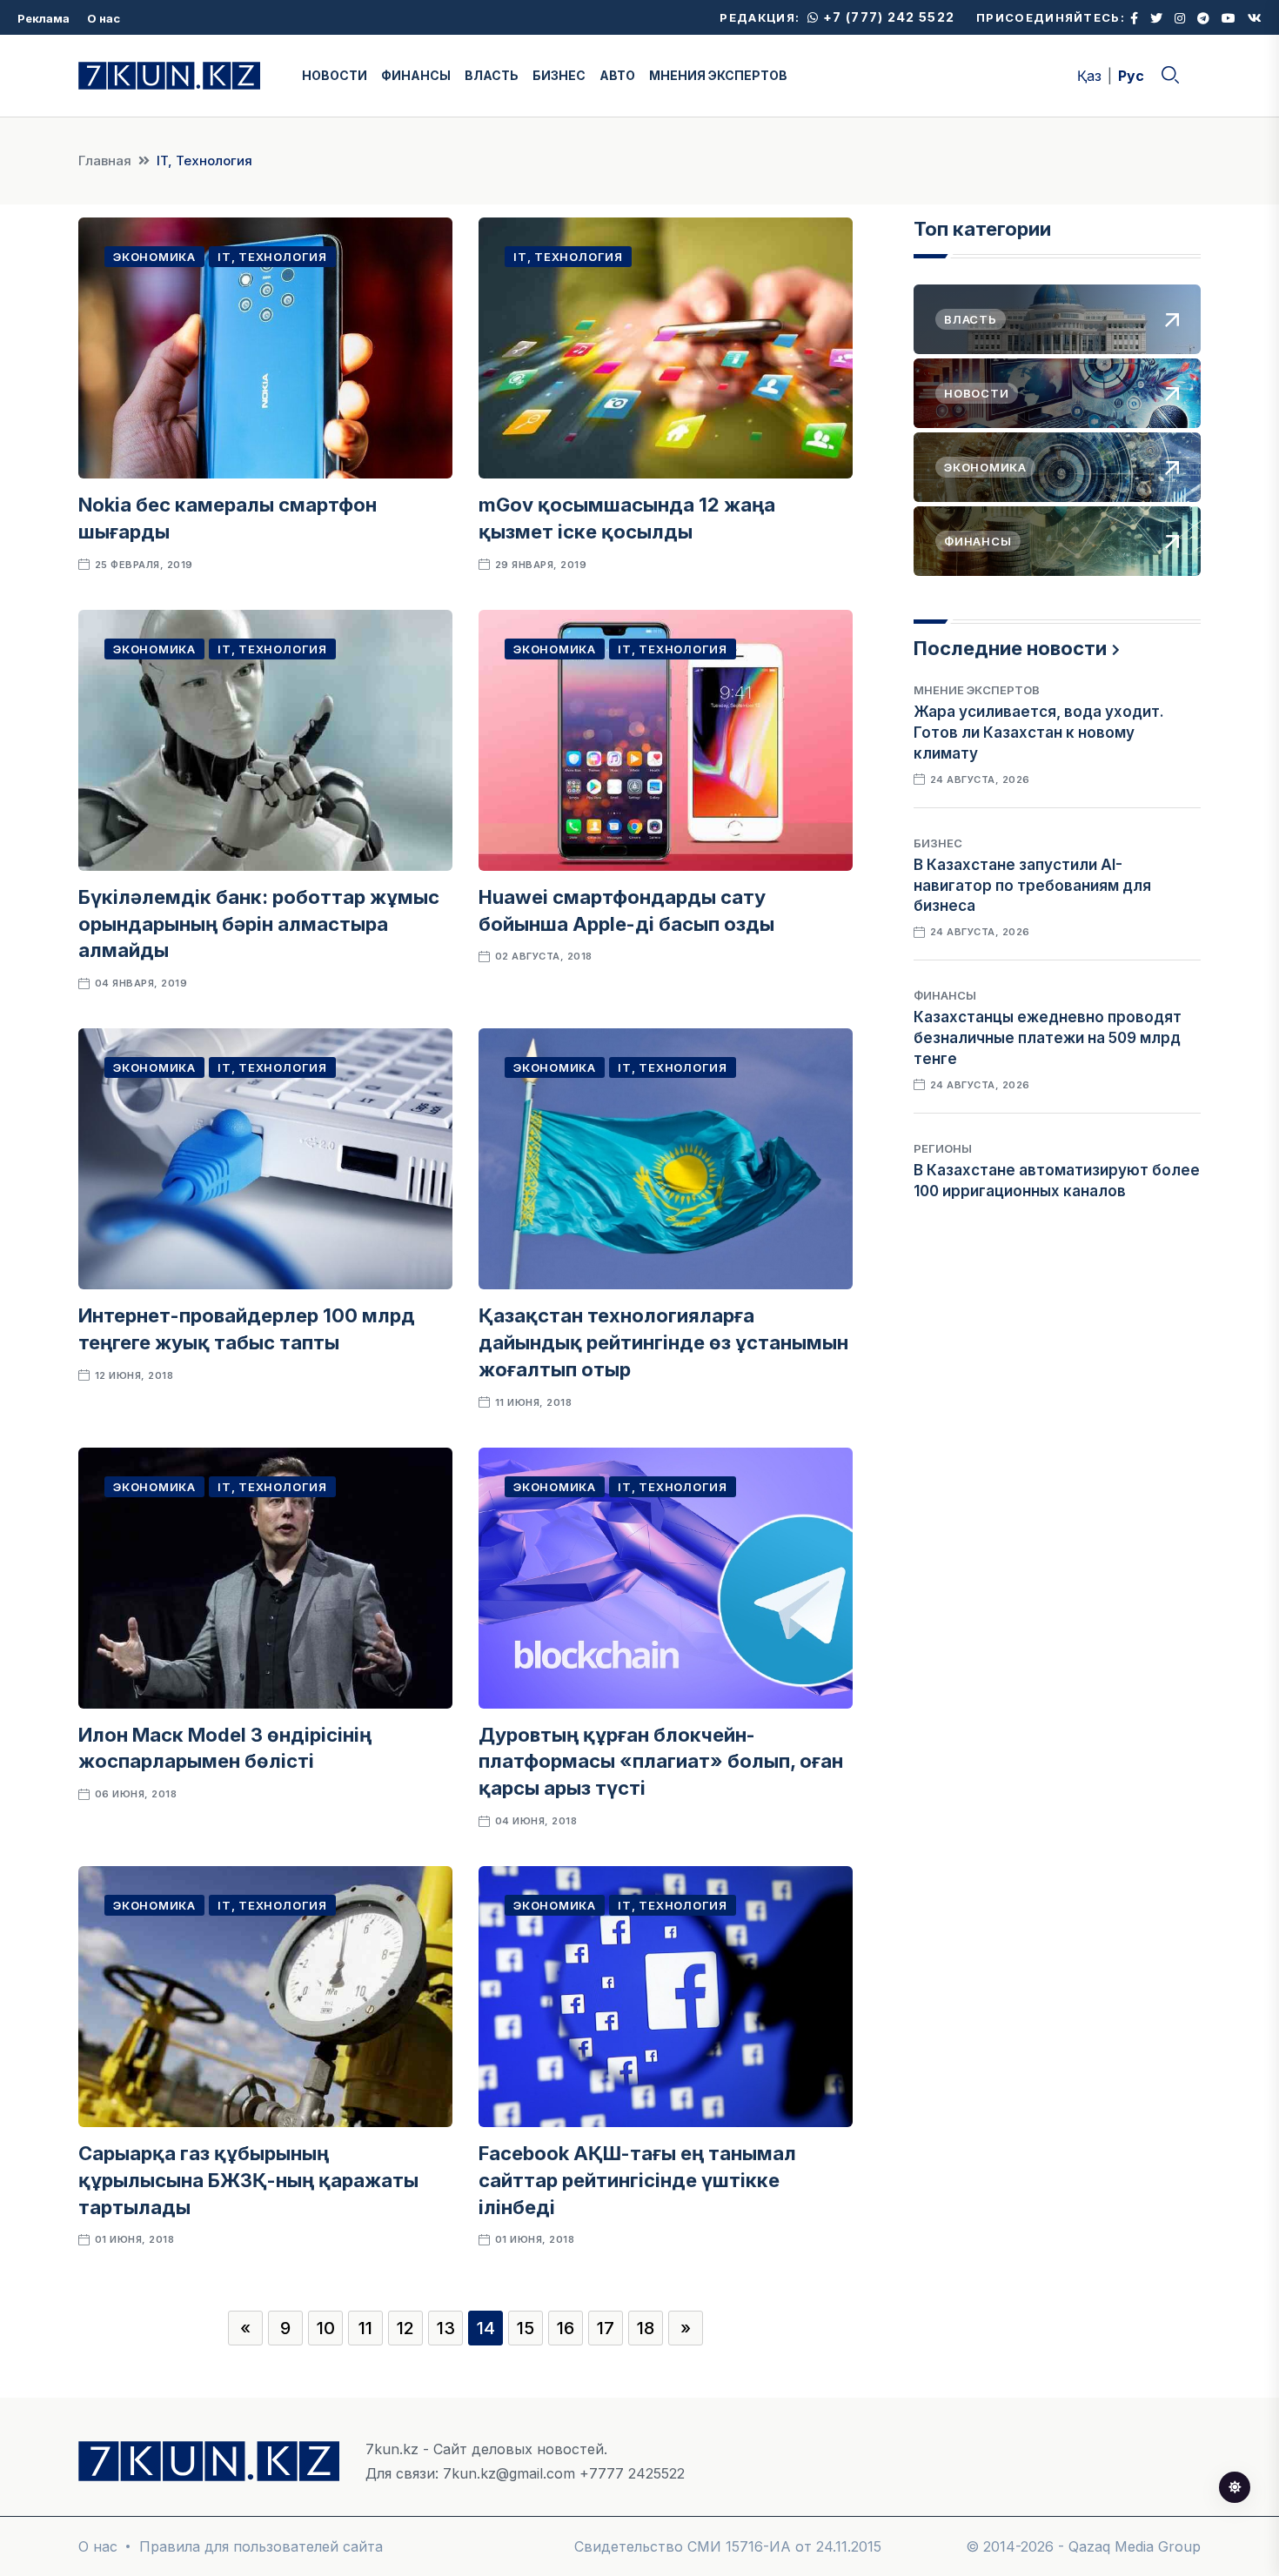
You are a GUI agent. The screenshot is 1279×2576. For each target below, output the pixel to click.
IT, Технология (272, 257)
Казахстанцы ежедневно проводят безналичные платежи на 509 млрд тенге (1048, 1038)
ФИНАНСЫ (416, 75)
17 (606, 2328)
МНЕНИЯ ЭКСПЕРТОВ (718, 75)
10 (326, 2328)
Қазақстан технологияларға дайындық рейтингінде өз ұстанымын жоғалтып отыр (663, 1342)
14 (486, 2328)
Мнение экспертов (977, 690)
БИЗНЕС (559, 75)
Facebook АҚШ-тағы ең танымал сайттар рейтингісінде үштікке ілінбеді (637, 2180)
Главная (105, 161)
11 (365, 2328)
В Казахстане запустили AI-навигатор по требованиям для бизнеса (1032, 886)
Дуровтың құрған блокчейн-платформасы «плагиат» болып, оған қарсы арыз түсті (661, 1762)
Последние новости (1010, 648)
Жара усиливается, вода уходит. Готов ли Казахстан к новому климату (1039, 733)
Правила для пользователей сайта (261, 2546)
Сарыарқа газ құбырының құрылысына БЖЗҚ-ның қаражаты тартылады (248, 2180)
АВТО (617, 75)
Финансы (945, 995)
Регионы (943, 1148)
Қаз (1089, 76)
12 (405, 2328)
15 (526, 2328)
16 (566, 2328)
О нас (104, 18)
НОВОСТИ (335, 75)
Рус (1131, 76)
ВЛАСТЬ (492, 75)
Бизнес (938, 843)
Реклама (44, 18)
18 (646, 2328)
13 (446, 2328)
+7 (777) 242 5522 (887, 17)
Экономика (154, 257)
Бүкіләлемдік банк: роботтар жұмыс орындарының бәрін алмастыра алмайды (259, 924)
